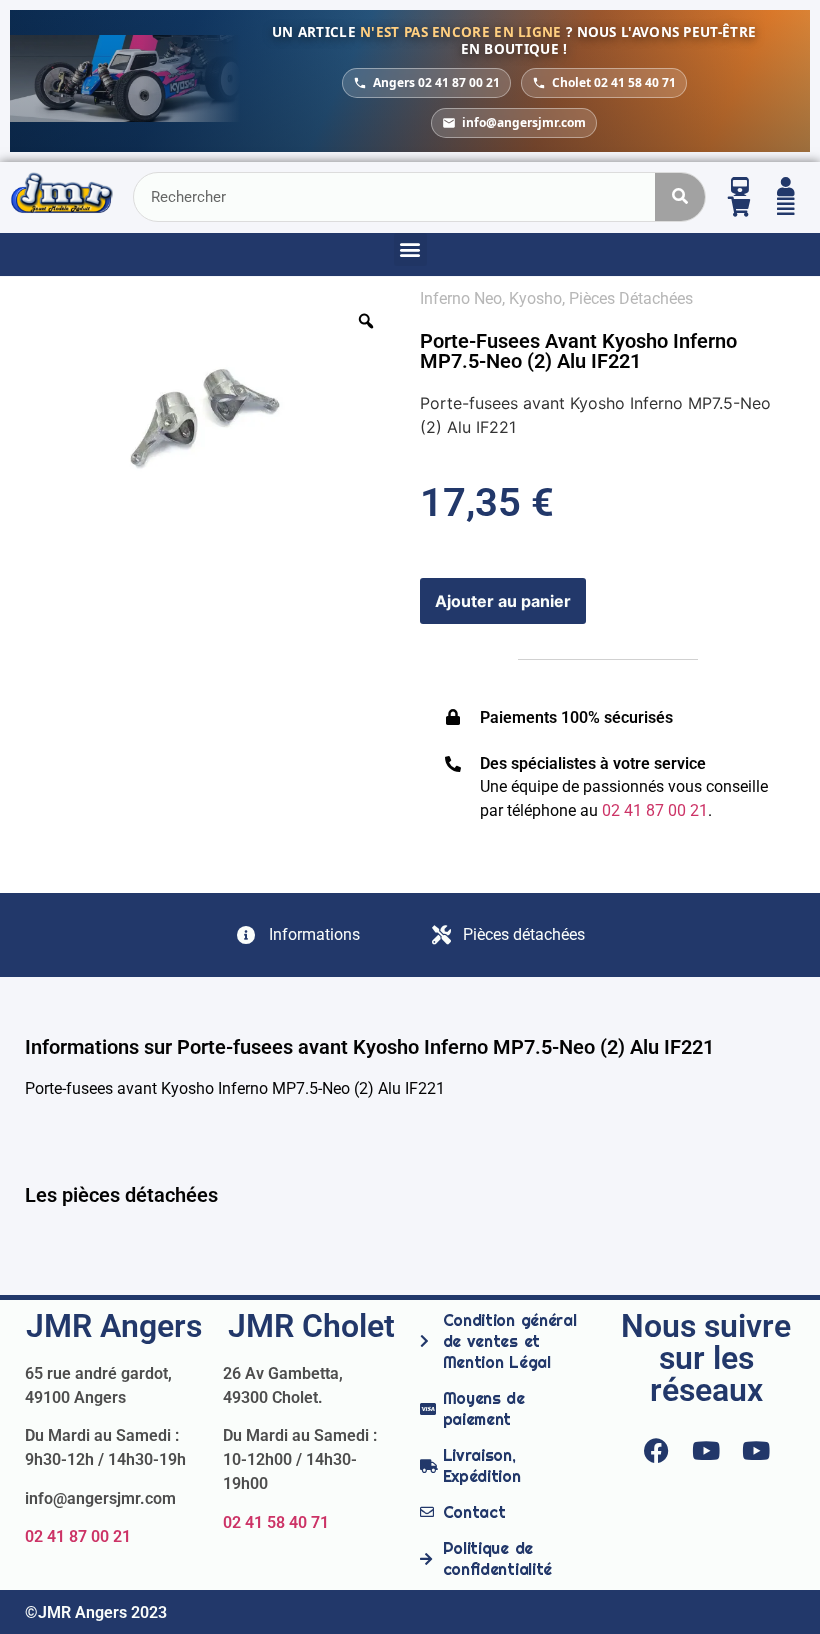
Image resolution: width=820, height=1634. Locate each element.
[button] (410, 249)
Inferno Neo (461, 298)
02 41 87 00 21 (78, 1536)
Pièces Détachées (631, 298)
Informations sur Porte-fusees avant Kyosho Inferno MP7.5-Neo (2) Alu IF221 (369, 1047)
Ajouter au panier (503, 601)
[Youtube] (706, 1451)
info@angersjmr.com (524, 122)
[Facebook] (656, 1451)
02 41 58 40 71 (276, 1522)
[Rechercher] (680, 197)
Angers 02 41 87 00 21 (436, 82)
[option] (212, 412)
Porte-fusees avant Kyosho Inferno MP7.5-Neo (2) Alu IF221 (578, 351)
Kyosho (535, 298)
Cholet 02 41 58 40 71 (614, 82)
